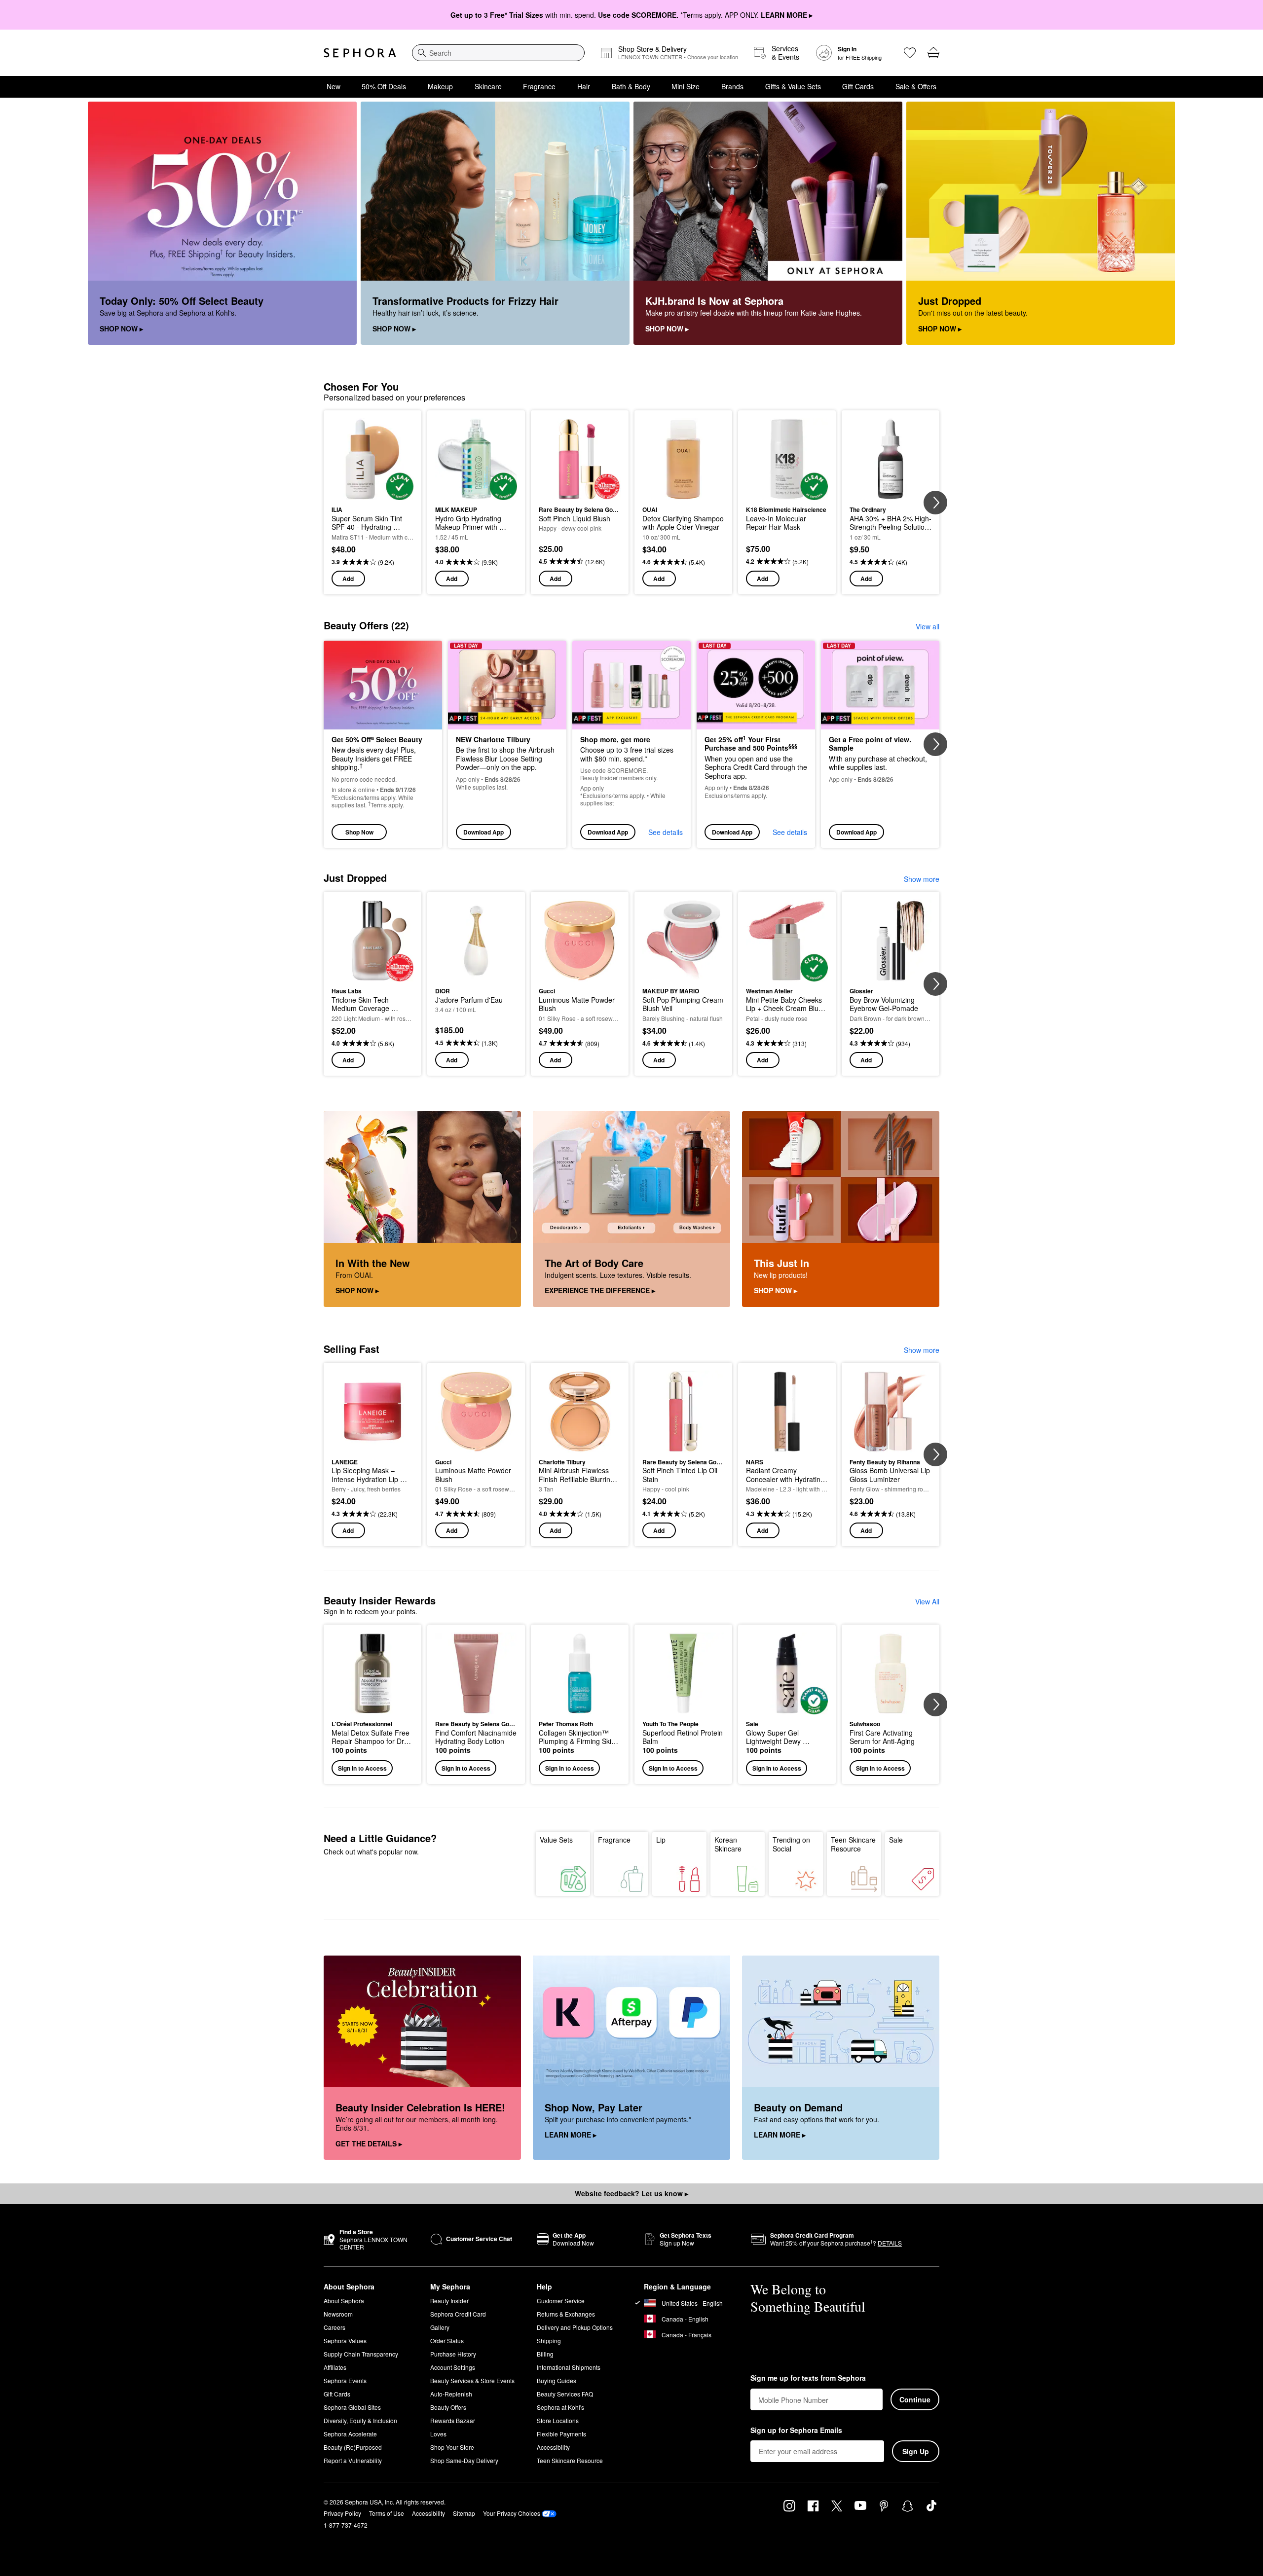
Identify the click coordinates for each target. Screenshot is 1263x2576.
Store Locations (558, 2420)
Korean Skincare (728, 1844)
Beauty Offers (448, 2407)
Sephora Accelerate (350, 2434)
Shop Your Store (452, 2447)
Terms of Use (387, 2513)
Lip (661, 1840)
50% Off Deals (384, 86)
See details (666, 832)
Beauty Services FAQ (565, 2394)
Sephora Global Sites (352, 2407)
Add (348, 579)
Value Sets (556, 1840)
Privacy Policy (342, 2513)
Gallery (440, 2327)
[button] (372, 1704)
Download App (483, 832)
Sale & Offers (916, 86)
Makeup (440, 86)
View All (927, 1601)
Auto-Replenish (451, 2394)
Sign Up (916, 2451)
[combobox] (498, 53)
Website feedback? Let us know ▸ (631, 2193)
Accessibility (553, 2447)
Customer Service (561, 2301)
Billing (545, 2354)
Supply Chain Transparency (361, 2354)
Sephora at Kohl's (560, 2407)
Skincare (488, 86)
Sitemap (464, 2513)
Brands (732, 86)
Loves (438, 2434)
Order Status (447, 2340)
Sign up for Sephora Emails (796, 2431)
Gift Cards (858, 86)
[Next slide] (935, 503)
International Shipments (569, 2367)
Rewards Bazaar (453, 2420)
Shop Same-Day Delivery (464, 2460)
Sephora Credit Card (458, 2314)
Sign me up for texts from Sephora (808, 2378)
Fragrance (539, 86)
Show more (922, 879)
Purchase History (453, 2354)
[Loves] (910, 53)
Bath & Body (631, 86)
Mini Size (686, 86)
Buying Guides (557, 2380)
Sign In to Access (362, 1768)
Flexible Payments (561, 2434)
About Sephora (344, 2301)
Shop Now (359, 832)
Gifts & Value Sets (793, 86)
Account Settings (453, 2367)
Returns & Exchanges (566, 2314)
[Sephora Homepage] (360, 53)
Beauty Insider (449, 2301)
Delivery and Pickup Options (575, 2327)
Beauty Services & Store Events (472, 2380)
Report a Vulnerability (353, 2460)
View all (928, 626)
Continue (915, 2399)
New (334, 86)
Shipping (549, 2340)
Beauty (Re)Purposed (353, 2447)
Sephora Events (345, 2380)
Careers (334, 2327)
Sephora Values (345, 2340)
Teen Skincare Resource (853, 1844)
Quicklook (373, 493)
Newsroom (338, 2314)
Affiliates (335, 2367)
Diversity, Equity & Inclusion (360, 2420)
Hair (584, 86)
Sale (896, 1840)
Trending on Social (791, 1844)
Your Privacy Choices (512, 2513)
